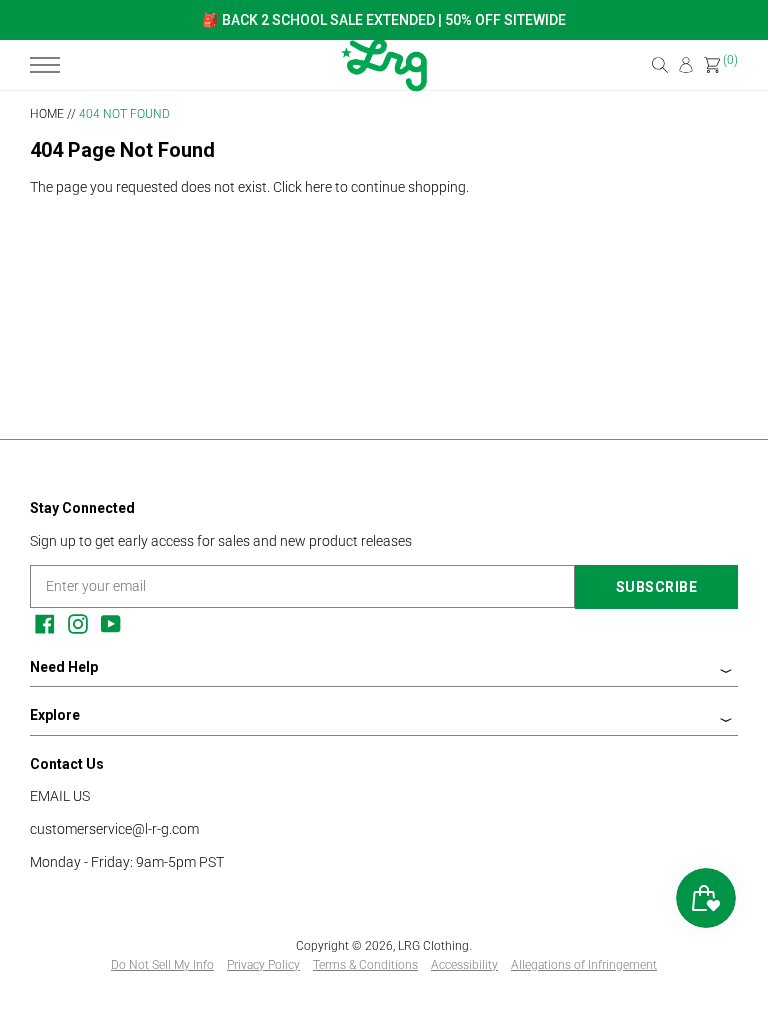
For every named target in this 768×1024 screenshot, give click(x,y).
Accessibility (464, 965)
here (318, 187)
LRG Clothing (433, 946)
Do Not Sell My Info (162, 965)
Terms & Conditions (365, 965)
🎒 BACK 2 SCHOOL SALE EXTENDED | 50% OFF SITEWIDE (384, 20)
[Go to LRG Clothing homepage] (384, 87)
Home (47, 114)
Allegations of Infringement (584, 965)
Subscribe (657, 587)
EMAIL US (60, 796)
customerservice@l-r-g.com (114, 829)
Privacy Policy (263, 965)
